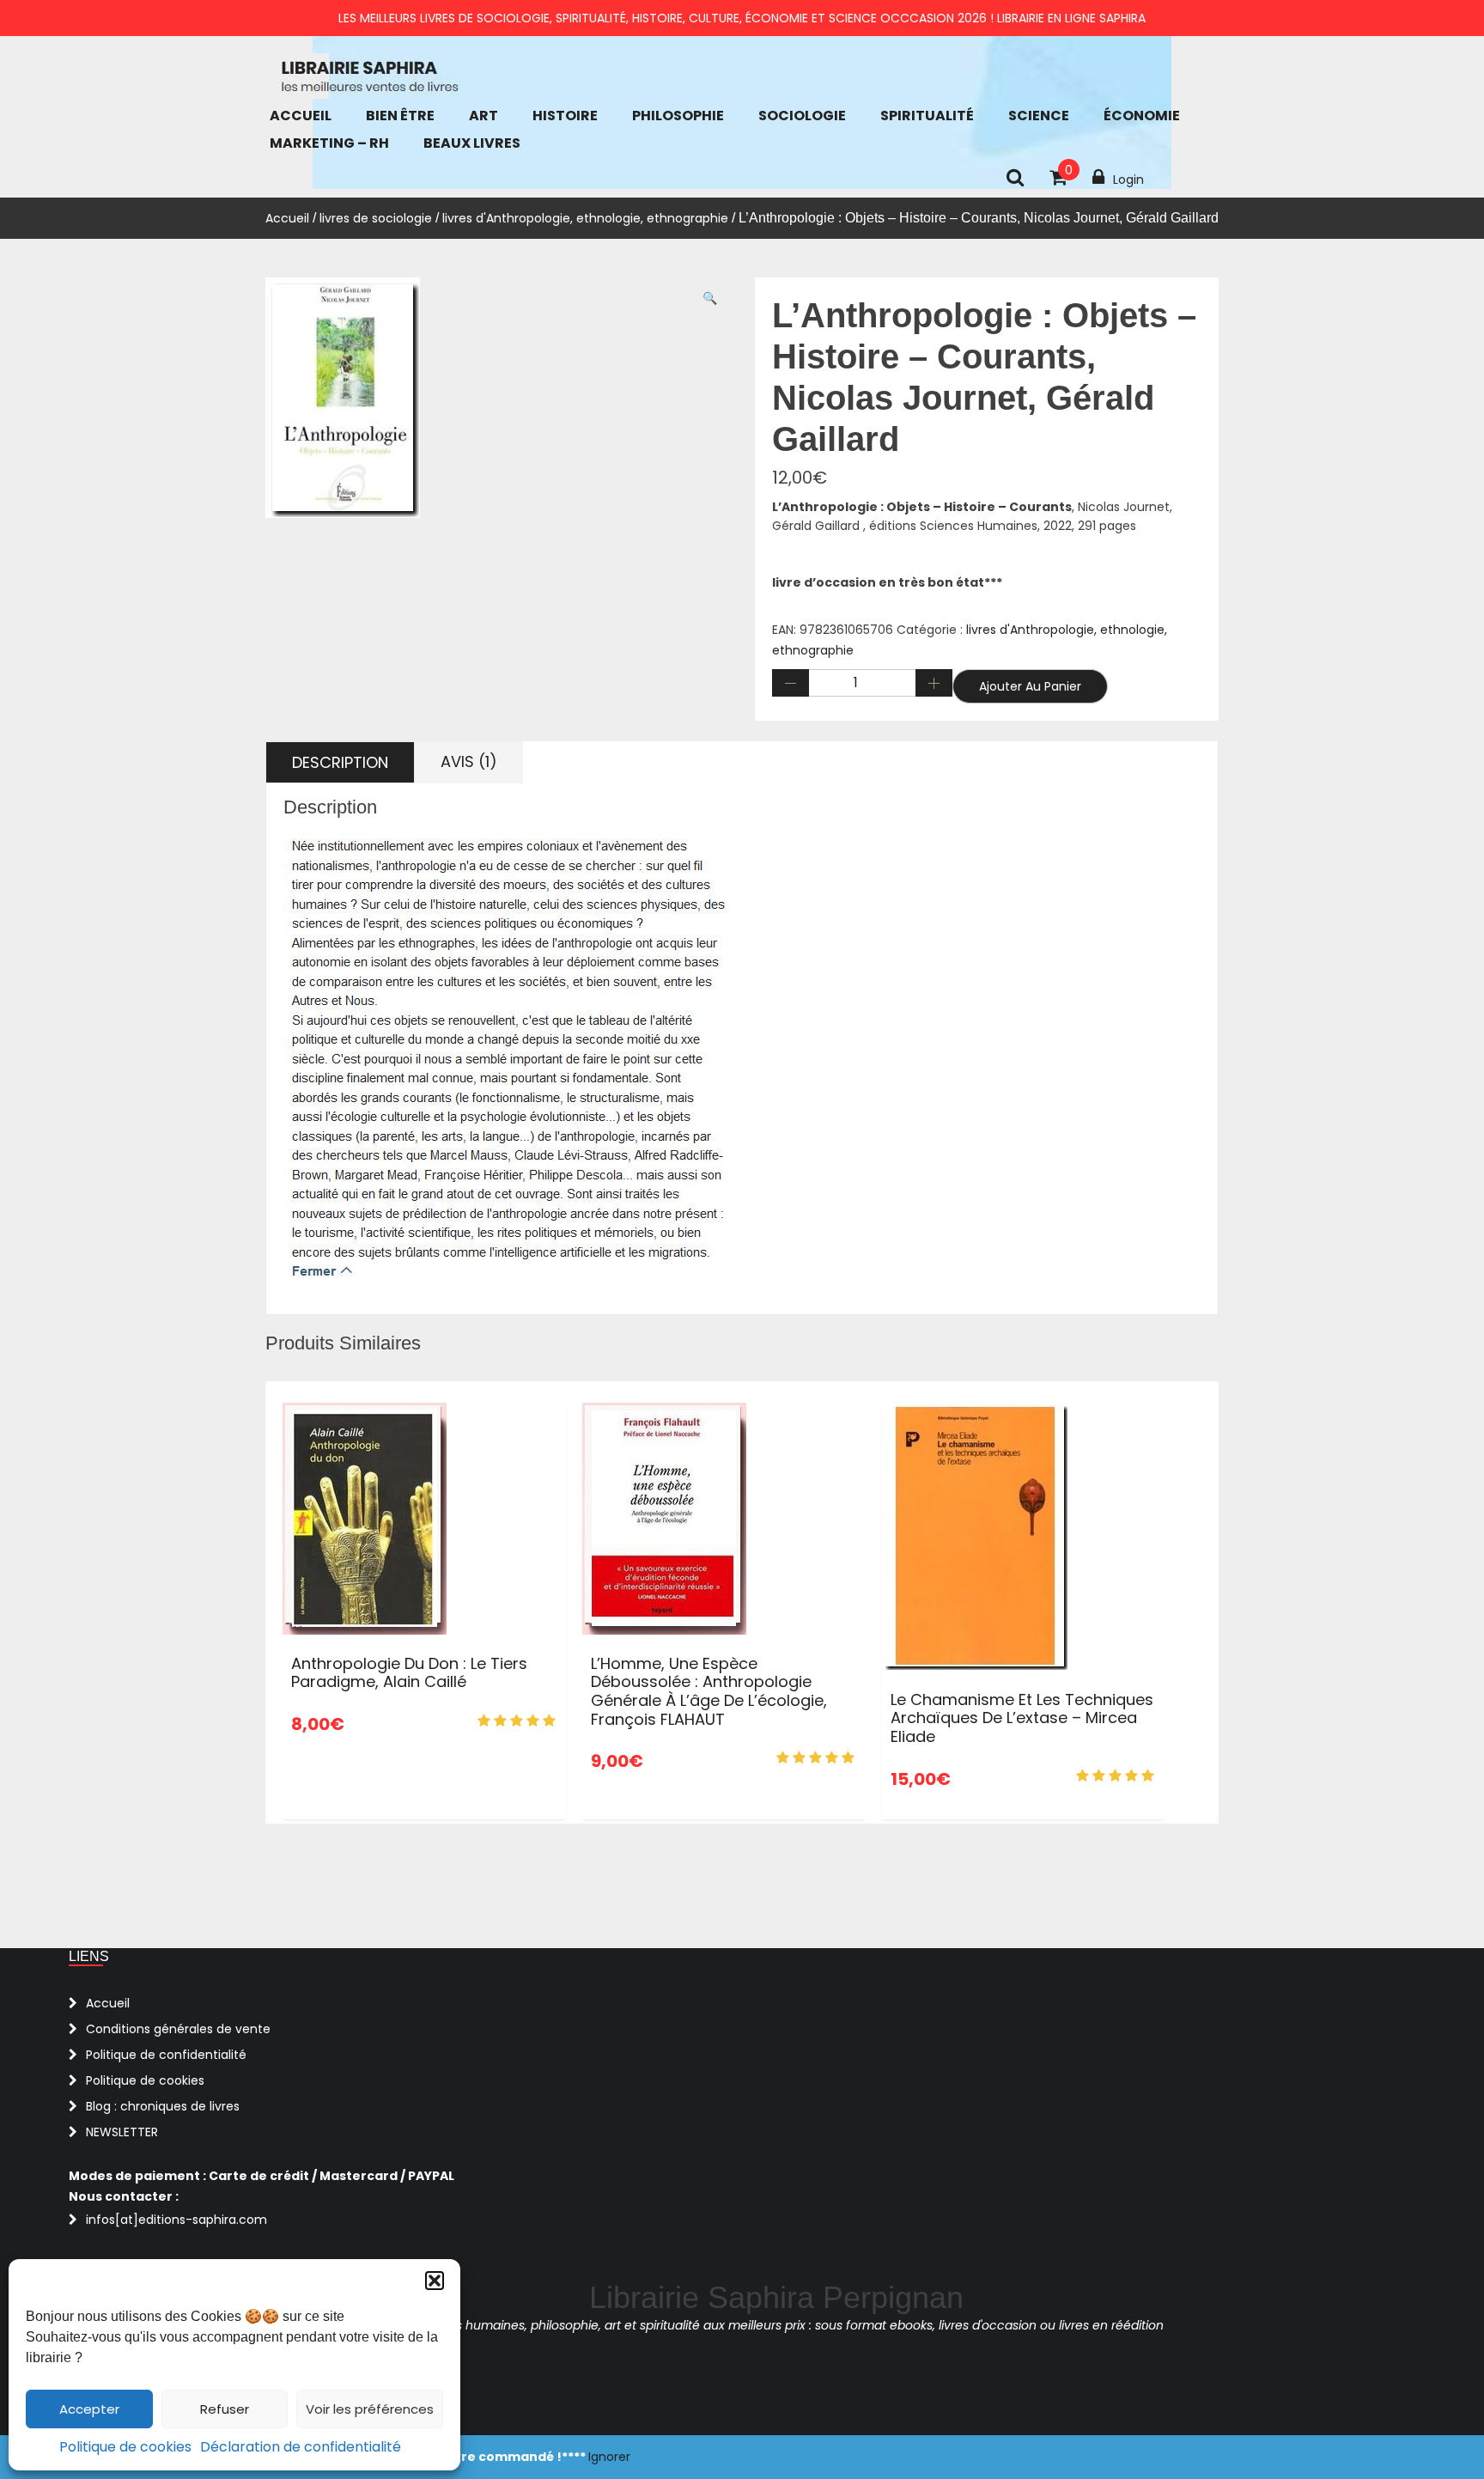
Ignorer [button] (609, 2457)
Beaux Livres (472, 143)
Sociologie (802, 116)
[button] (435, 2281)
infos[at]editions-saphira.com (176, 2220)
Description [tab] (340, 762)
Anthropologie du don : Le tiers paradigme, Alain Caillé (409, 1673)
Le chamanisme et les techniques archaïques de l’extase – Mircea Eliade (1022, 1718)
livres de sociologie (376, 218)
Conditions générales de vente (178, 2029)
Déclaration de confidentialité (301, 2447)
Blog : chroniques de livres (163, 2106)
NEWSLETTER (122, 2132)
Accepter (89, 2409)
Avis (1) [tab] (469, 761)
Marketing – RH (329, 143)
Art (484, 116)
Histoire (565, 116)
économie (1142, 116)
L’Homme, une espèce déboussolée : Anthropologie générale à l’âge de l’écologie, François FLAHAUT (709, 1691)
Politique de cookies (125, 2447)
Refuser (225, 2409)
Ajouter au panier (1030, 686)
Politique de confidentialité (166, 2055)
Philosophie (678, 116)
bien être (400, 116)
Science (1039, 116)
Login (1128, 180)
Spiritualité (927, 116)
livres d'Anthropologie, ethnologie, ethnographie (585, 218)
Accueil (301, 116)
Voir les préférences (370, 2409)
